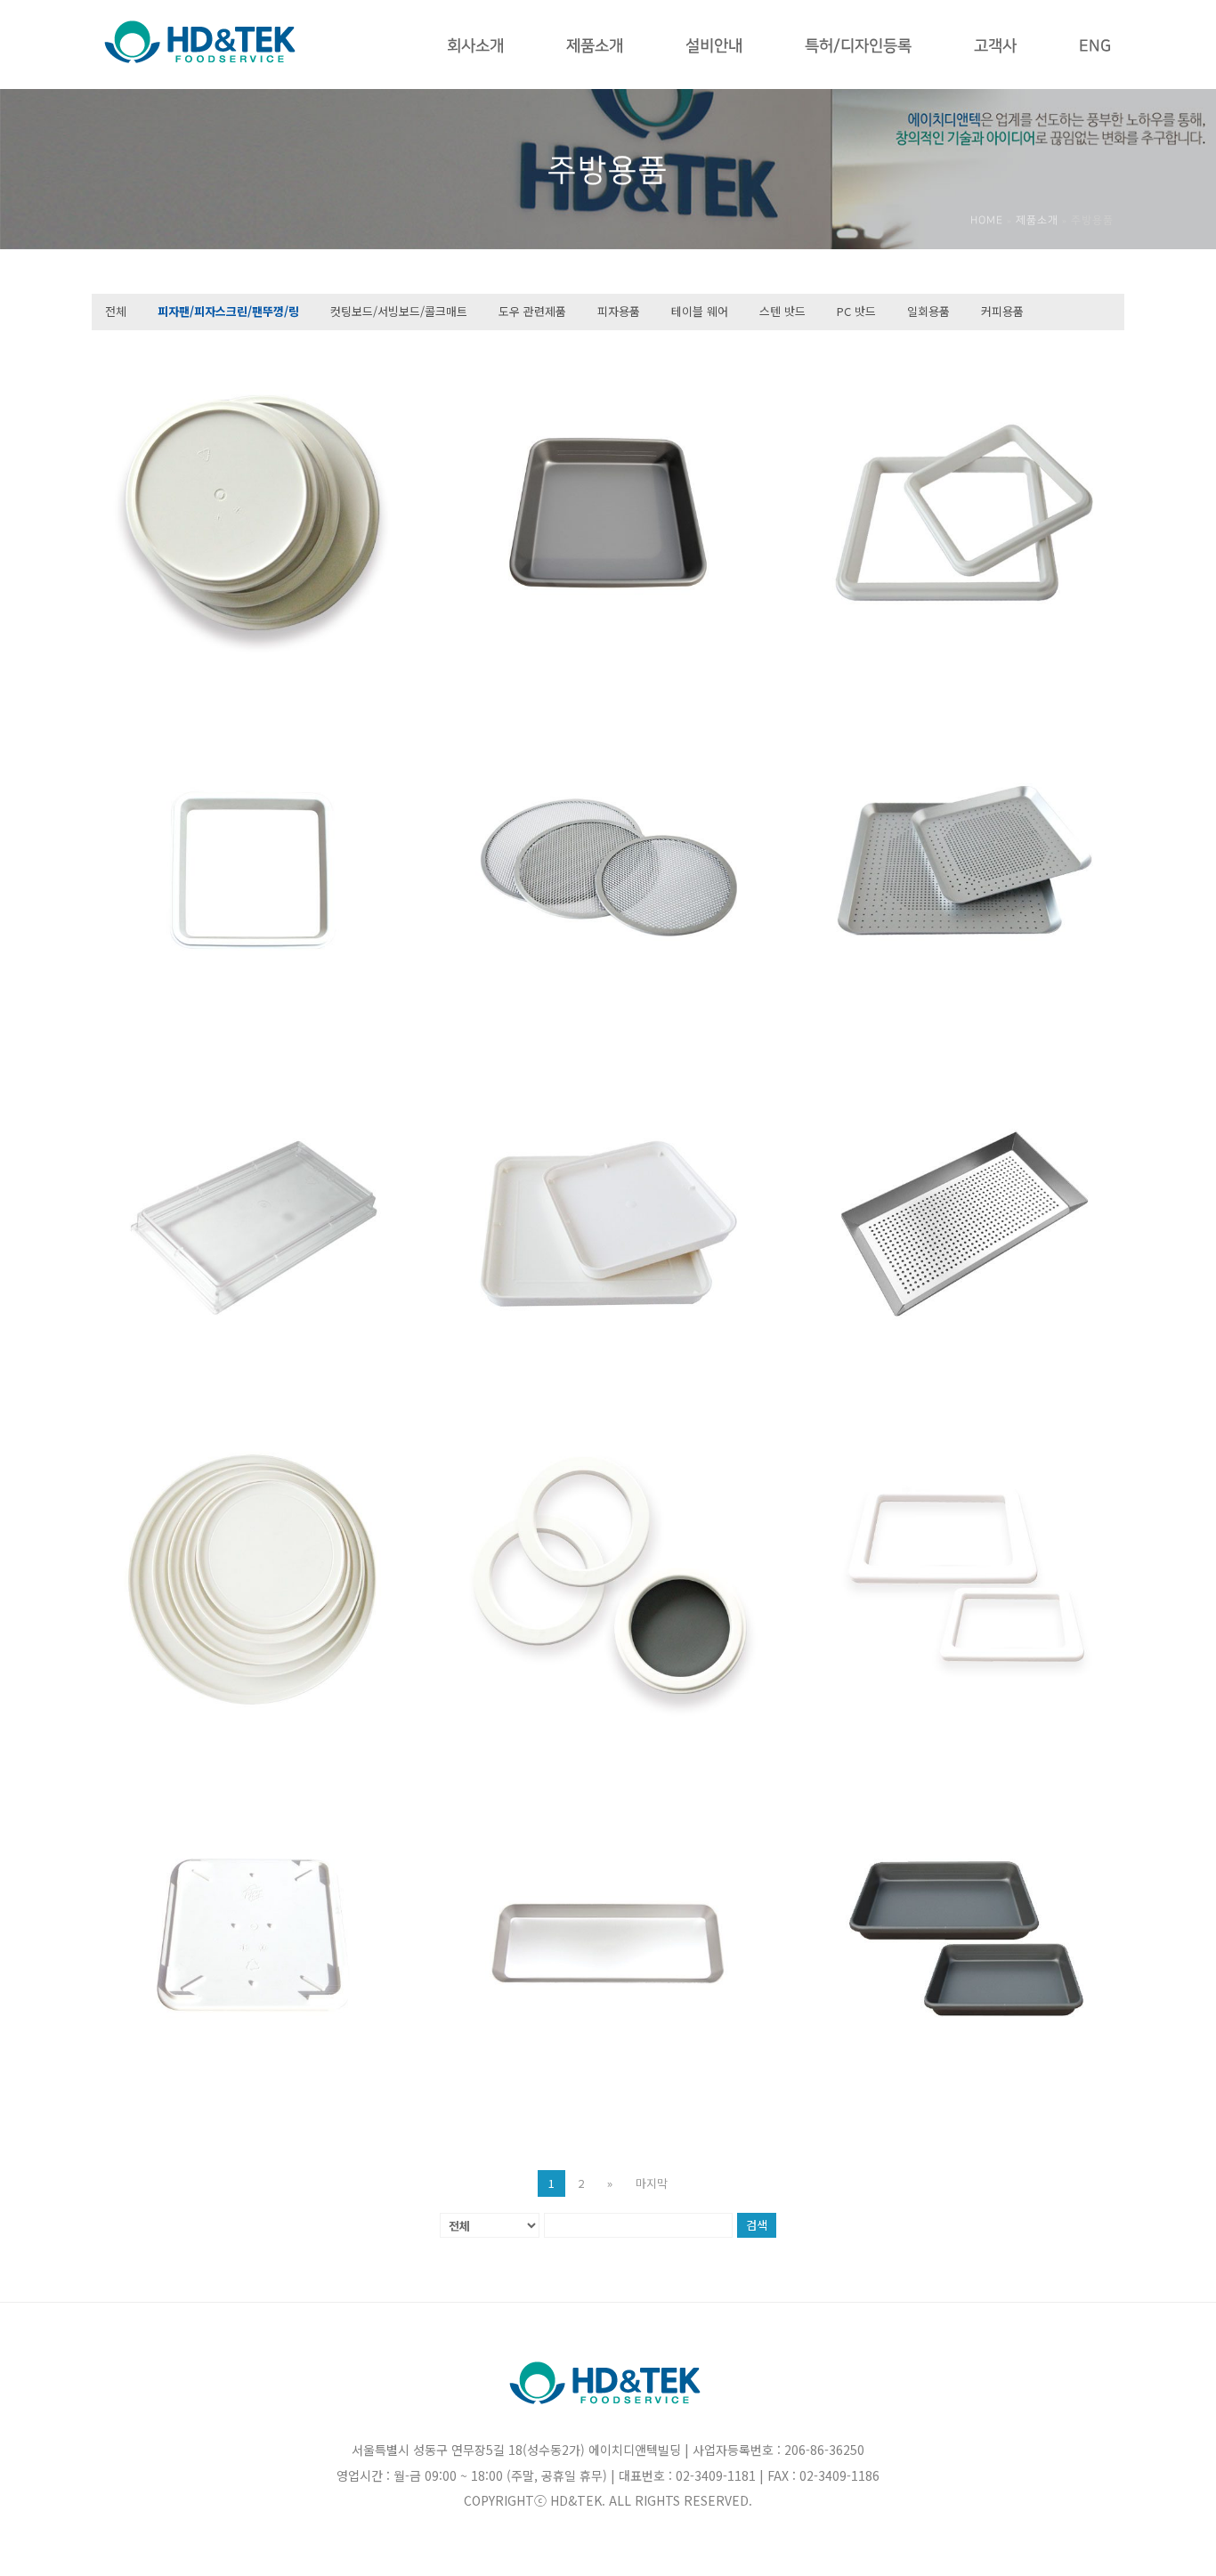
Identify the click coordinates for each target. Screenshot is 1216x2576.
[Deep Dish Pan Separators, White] (252, 1580)
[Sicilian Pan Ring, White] (964, 1580)
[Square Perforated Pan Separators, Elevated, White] (608, 1224)
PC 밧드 (856, 311)
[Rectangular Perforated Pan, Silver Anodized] (964, 1224)
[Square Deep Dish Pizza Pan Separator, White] (252, 1935)
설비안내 (714, 46)
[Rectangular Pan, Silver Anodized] (608, 1935)
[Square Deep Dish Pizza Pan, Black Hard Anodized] (608, 513)
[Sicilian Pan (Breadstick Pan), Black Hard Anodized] (964, 1935)
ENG (1095, 46)
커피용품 (1002, 311)
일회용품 (928, 311)
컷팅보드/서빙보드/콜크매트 (399, 311)
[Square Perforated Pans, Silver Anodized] (964, 869)
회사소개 (475, 46)
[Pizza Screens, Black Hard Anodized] (608, 869)
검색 (757, 2225)
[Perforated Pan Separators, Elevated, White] (252, 513)
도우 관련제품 (532, 311)
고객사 (995, 46)
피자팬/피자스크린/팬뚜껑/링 (228, 311)
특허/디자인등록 (858, 46)
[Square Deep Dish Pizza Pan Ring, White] (252, 869)
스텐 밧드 (782, 311)
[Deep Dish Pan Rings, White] (608, 1580)
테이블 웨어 (700, 311)
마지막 (652, 2183)
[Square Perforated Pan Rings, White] (964, 513)
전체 (116, 311)
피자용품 (619, 311)
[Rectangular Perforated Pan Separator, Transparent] (252, 1224)
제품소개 (595, 46)
